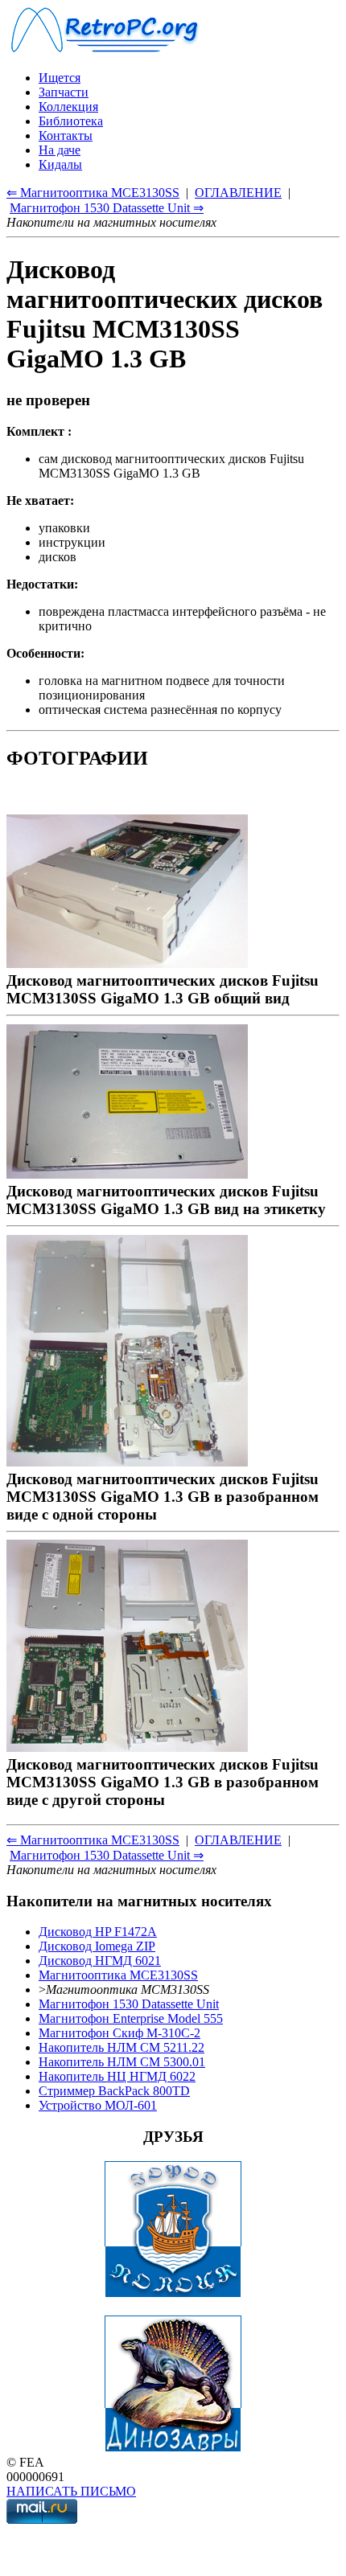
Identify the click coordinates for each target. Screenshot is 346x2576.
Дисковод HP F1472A (98, 1932)
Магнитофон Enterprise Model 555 (131, 2018)
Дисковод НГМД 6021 (100, 1961)
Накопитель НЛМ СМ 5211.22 (122, 2047)
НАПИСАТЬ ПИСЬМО (71, 2491)
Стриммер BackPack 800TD (114, 2091)
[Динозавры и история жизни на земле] (173, 2448)
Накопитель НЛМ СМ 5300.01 (122, 2062)
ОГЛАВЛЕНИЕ (238, 193)
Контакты (66, 135)
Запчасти (64, 92)
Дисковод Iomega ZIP (97, 1946)
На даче (60, 150)
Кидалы (60, 164)
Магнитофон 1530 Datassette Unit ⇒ (107, 208)
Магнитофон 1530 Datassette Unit (129, 2004)
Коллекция (68, 107)
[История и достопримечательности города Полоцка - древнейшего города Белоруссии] (173, 2293)
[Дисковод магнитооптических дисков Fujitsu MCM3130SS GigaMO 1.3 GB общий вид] (127, 963)
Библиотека (71, 121)
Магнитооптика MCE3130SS (118, 1975)
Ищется (60, 78)
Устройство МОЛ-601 (98, 2105)
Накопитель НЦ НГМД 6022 (117, 2076)
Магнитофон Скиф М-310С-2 (119, 2033)
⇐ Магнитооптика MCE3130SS (93, 193)
